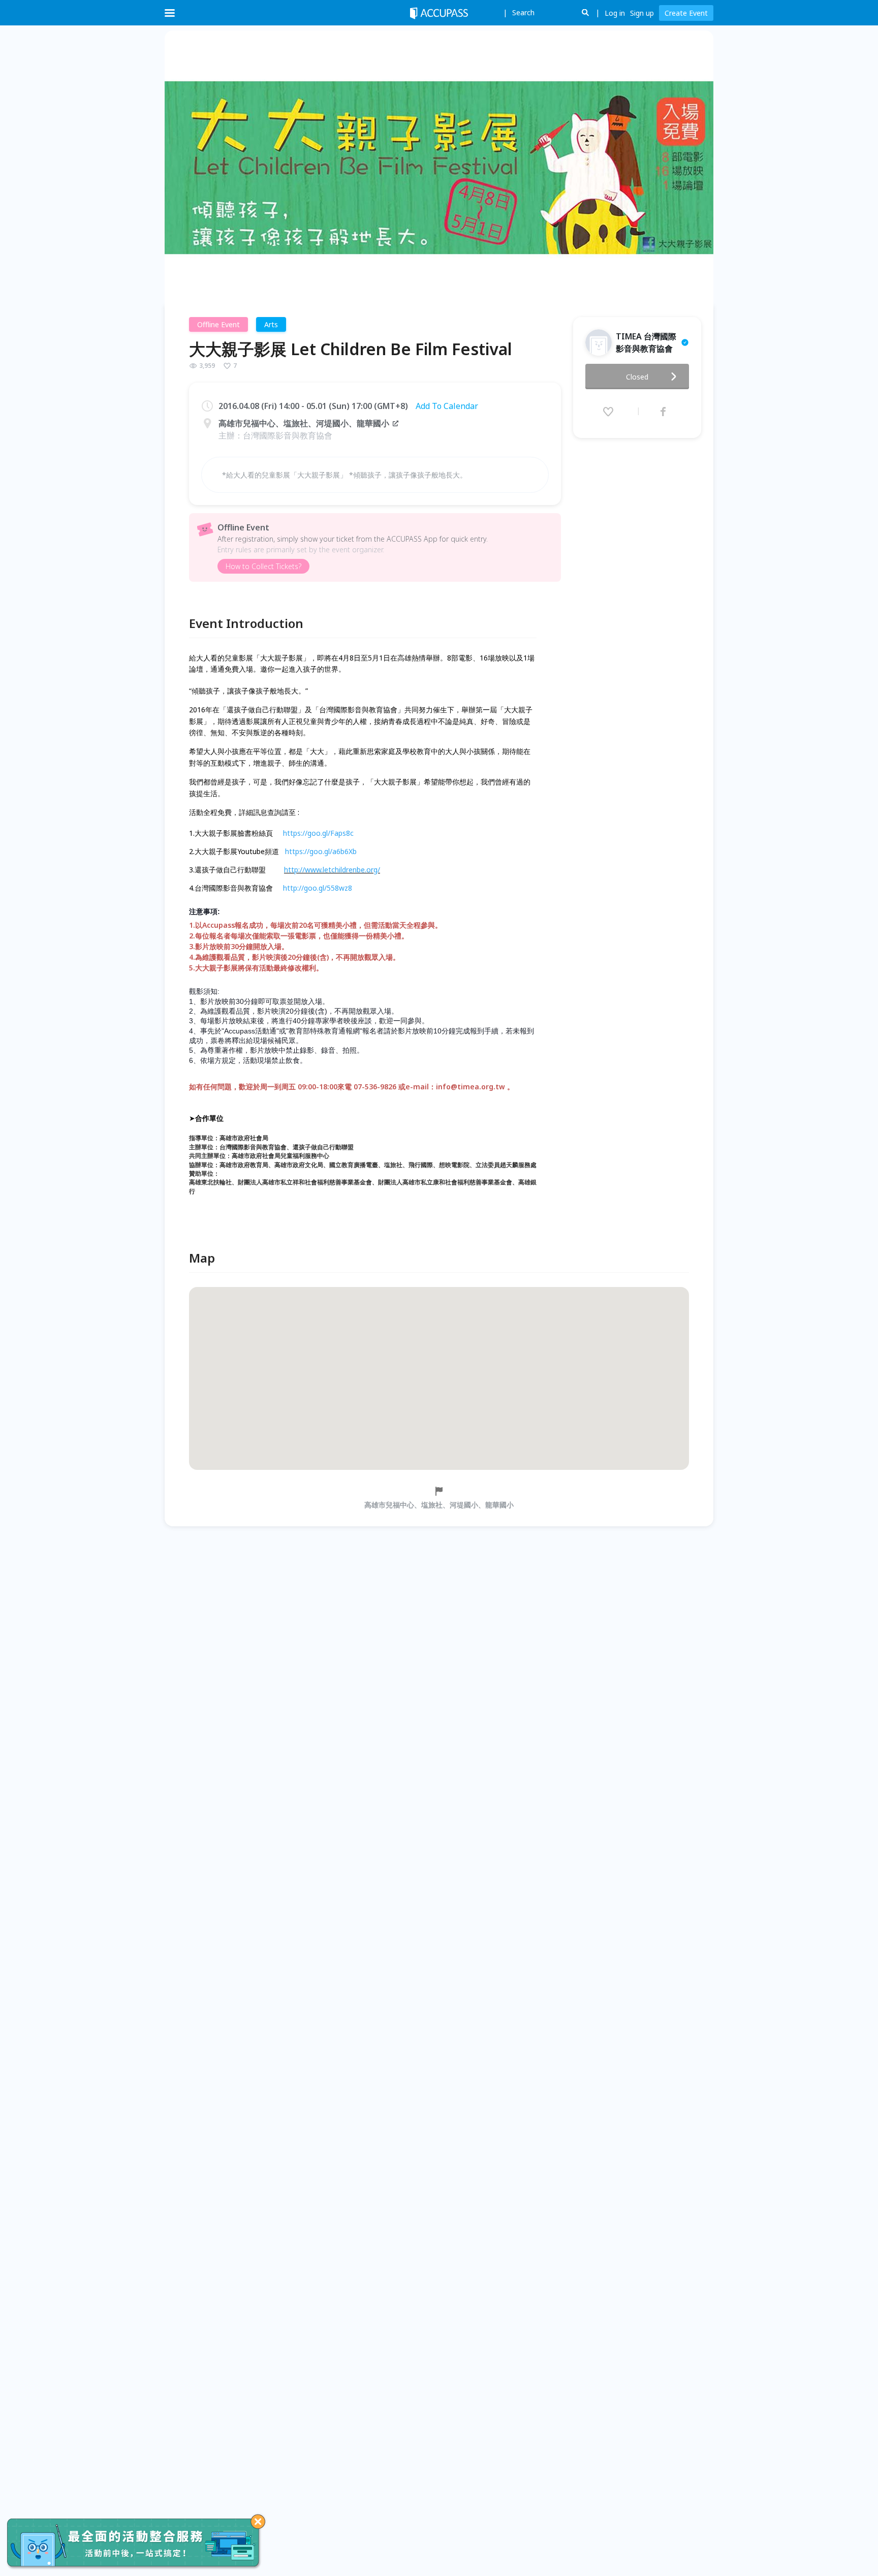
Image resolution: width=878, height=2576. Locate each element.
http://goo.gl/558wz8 (318, 888)
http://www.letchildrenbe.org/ (332, 870)
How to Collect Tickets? (263, 566)
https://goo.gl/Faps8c (318, 833)
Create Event (686, 13)
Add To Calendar (447, 406)
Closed (637, 377)
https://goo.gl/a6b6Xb (321, 851)
